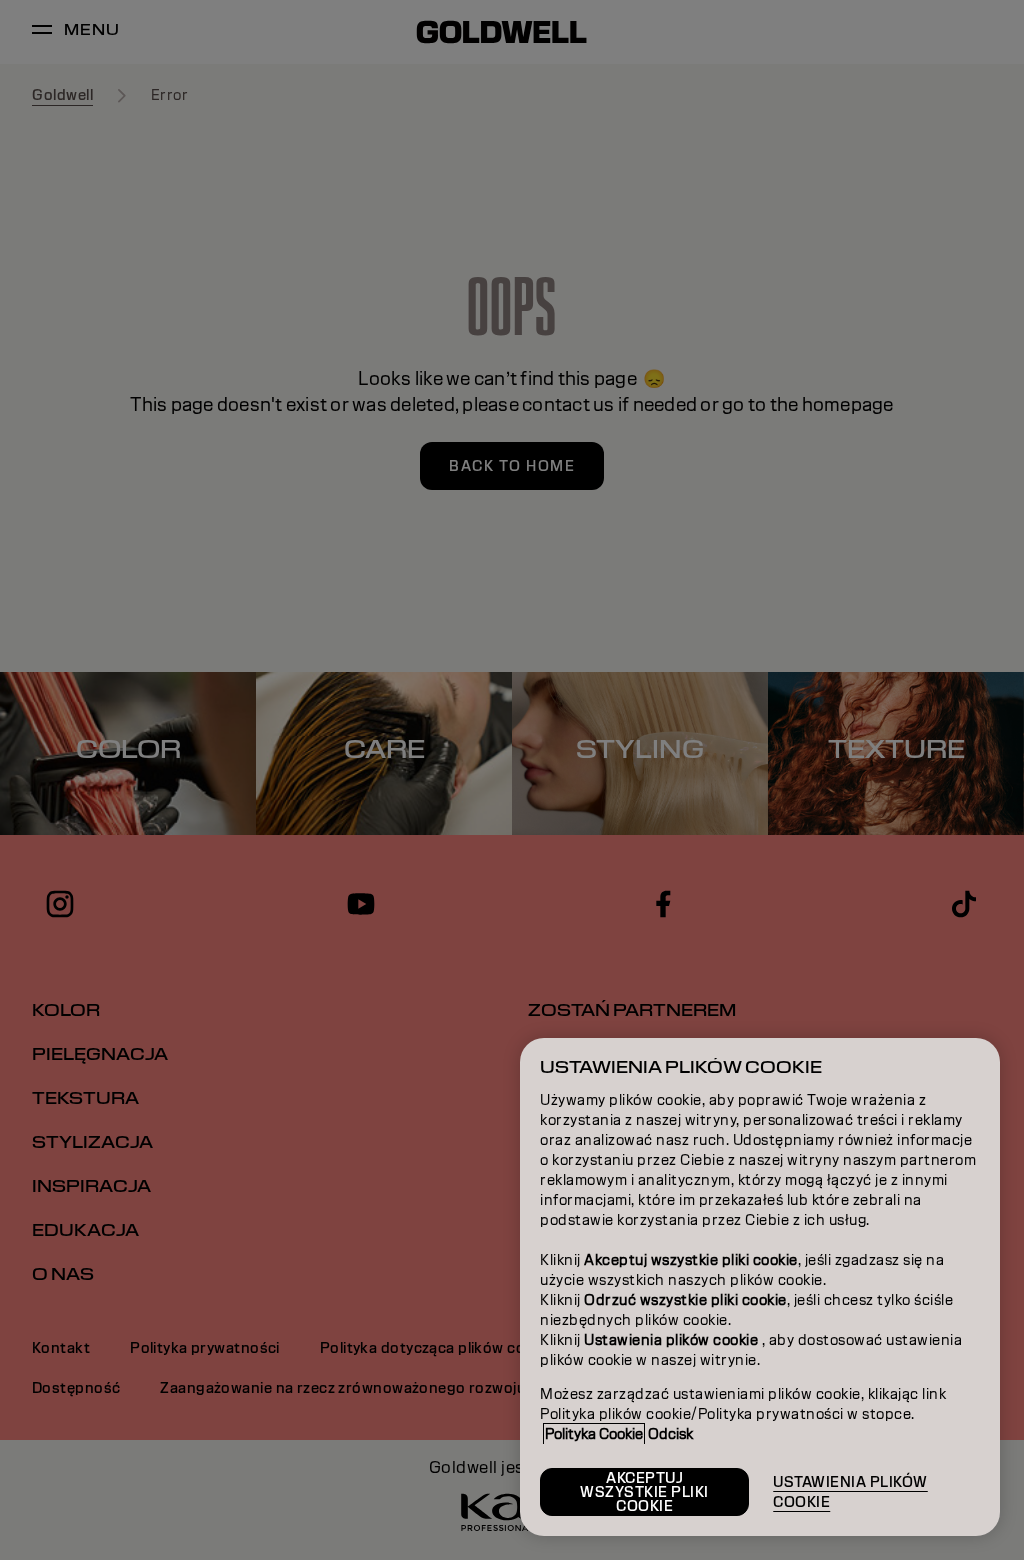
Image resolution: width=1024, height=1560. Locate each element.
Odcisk (670, 1434)
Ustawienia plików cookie (850, 1492)
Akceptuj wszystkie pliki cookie (644, 1492)
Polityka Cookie (594, 1434)
